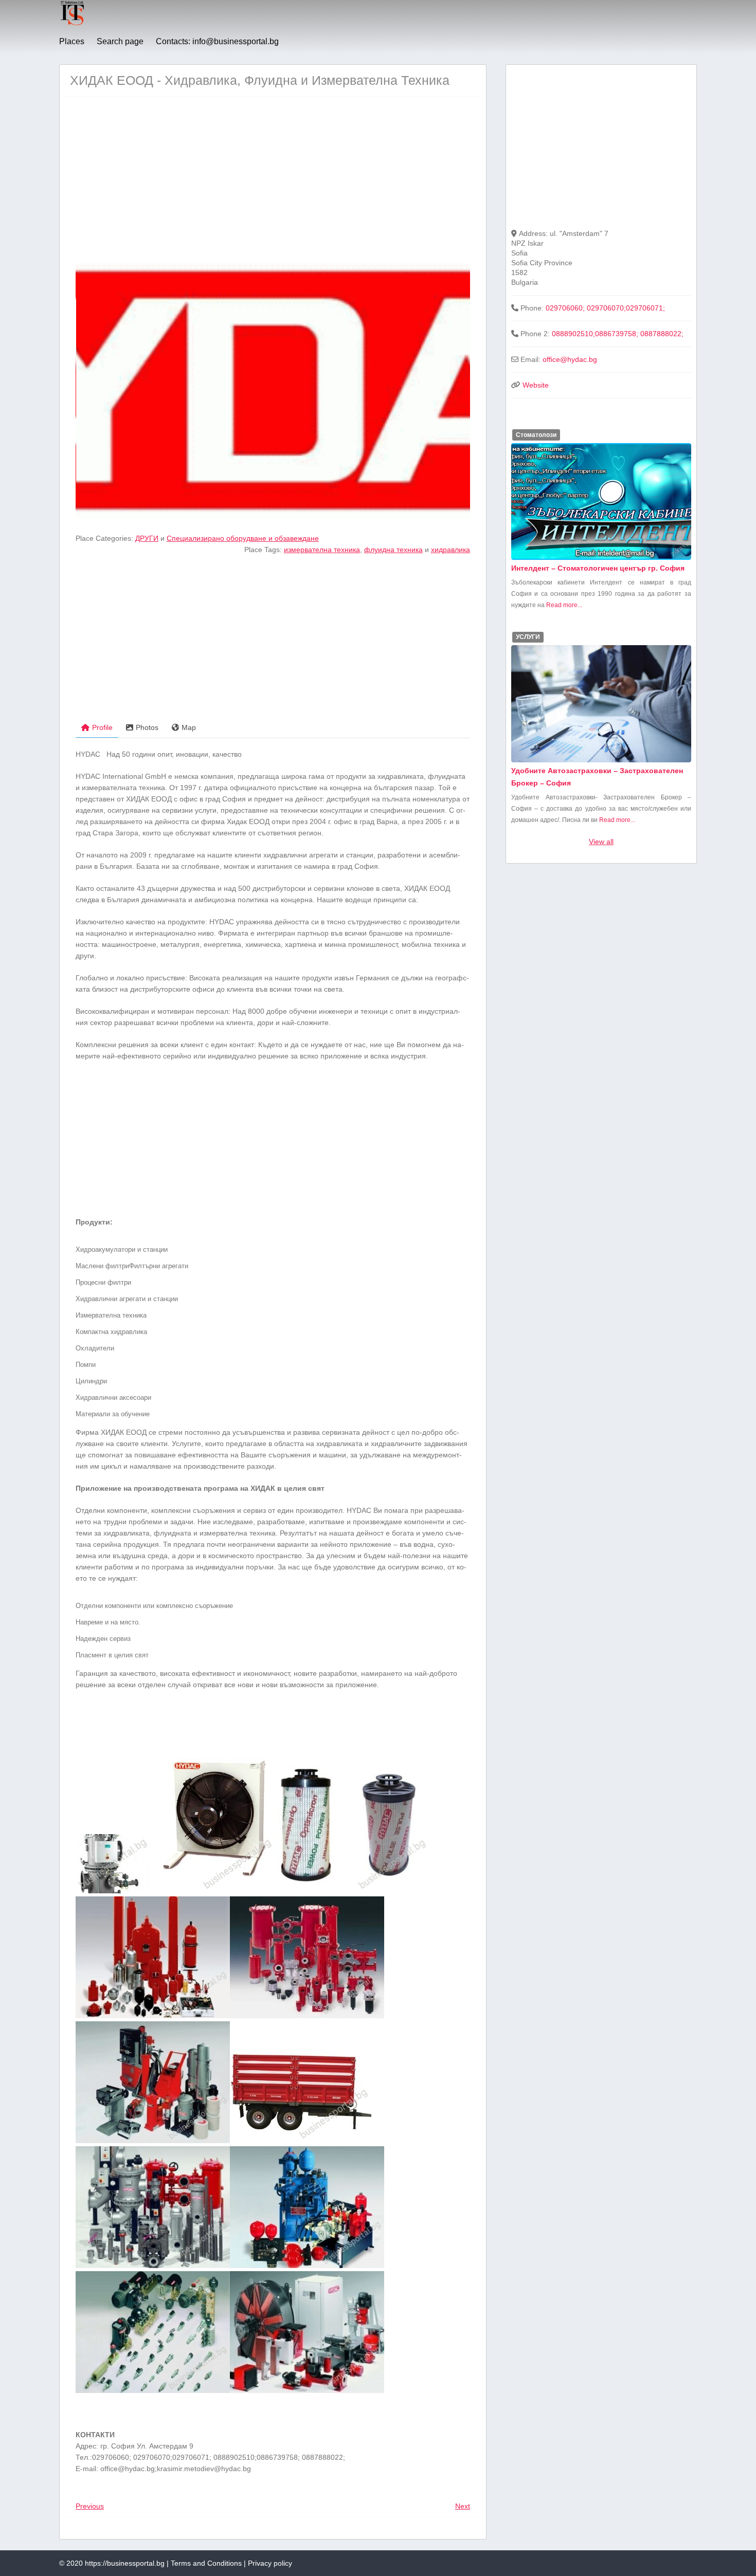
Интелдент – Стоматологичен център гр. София (598, 568)
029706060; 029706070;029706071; (605, 308)
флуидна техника (393, 550)
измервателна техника (322, 550)
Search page (120, 41)
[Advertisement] (273, 179)
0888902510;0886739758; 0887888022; (618, 334)
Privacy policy (270, 2563)
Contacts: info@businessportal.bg (217, 41)
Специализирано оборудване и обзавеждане (243, 538)
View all (601, 842)
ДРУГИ (147, 538)
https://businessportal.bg (125, 2563)
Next (463, 2506)
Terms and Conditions (206, 2563)
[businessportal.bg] (72, 24)
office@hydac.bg (570, 359)
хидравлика (451, 550)
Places (72, 41)
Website (536, 385)
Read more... (564, 605)
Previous (90, 2506)
